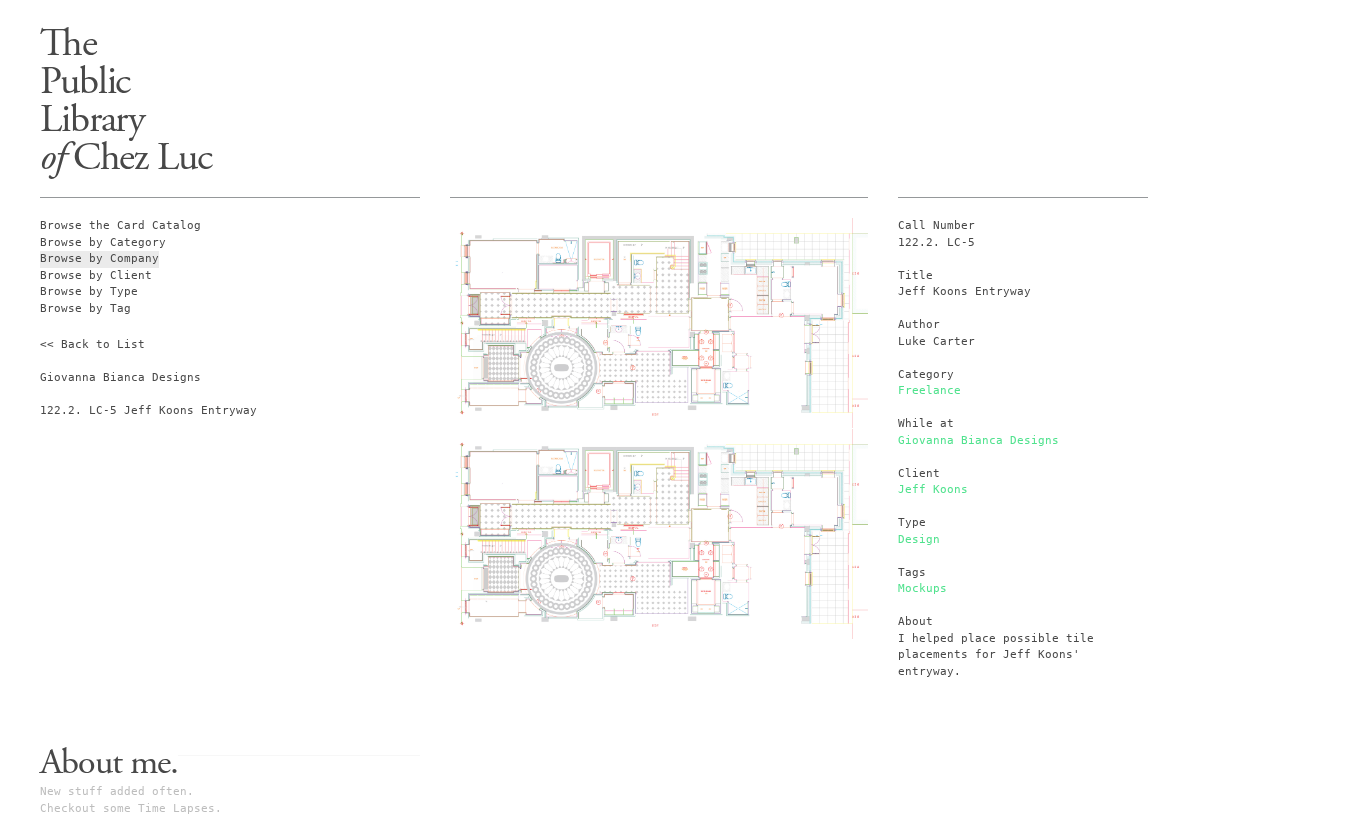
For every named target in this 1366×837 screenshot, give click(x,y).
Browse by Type (89, 291)
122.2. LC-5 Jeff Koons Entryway (148, 410)
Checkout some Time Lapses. (131, 808)
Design (919, 539)
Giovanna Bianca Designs (978, 440)
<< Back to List (92, 344)
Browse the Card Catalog (120, 225)
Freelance (929, 390)
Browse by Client (96, 275)
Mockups (922, 588)
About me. (109, 763)
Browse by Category (103, 242)
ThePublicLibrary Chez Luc (126, 100)
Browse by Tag (85, 308)
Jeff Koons (933, 489)
